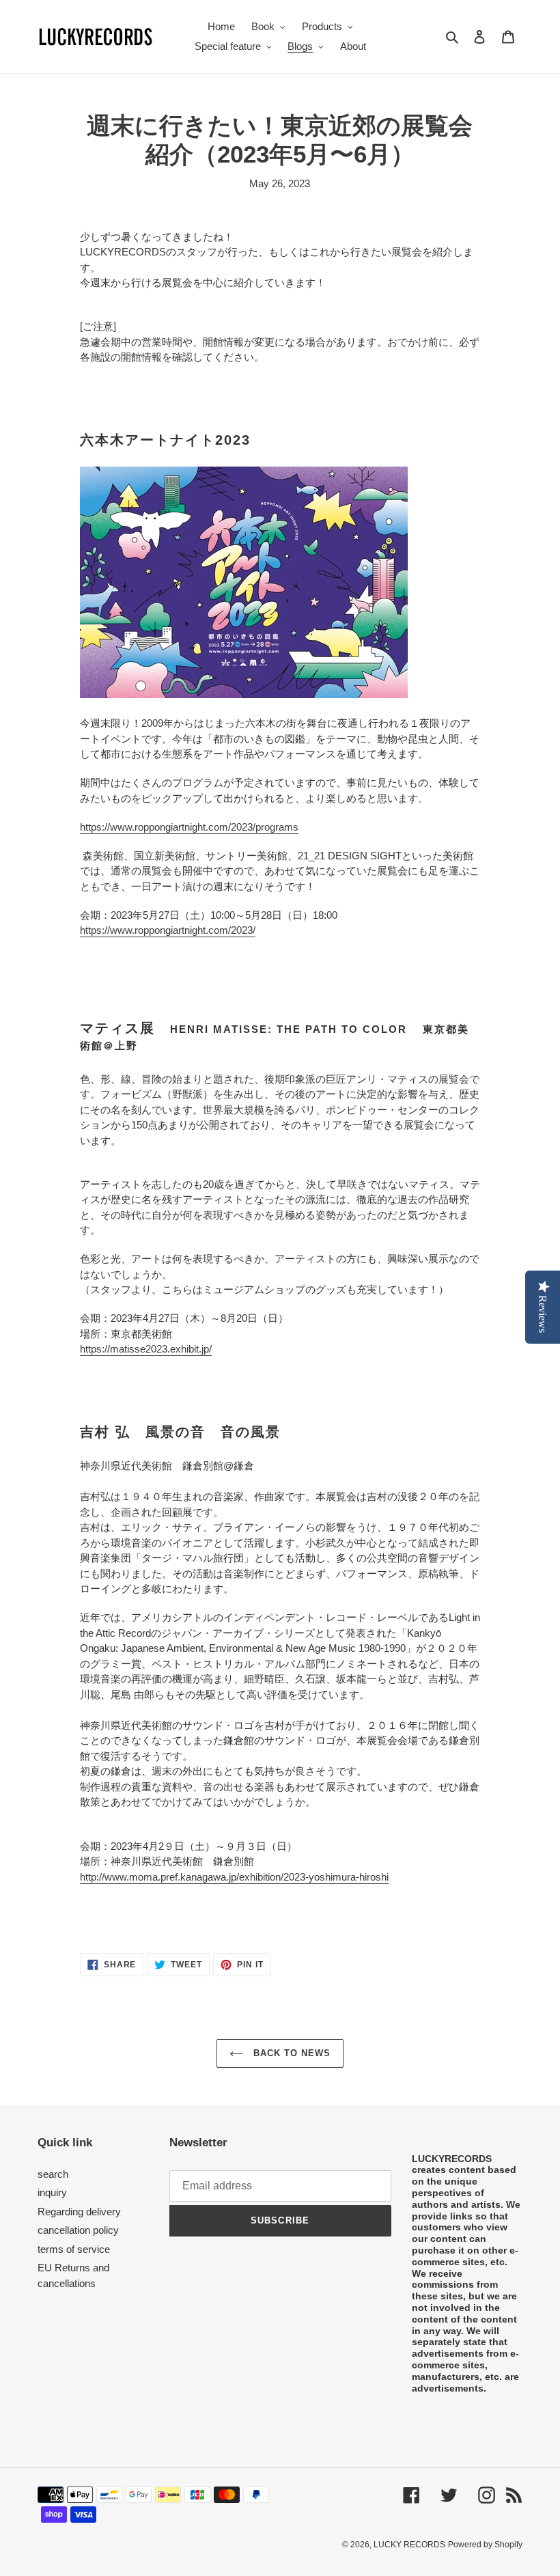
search (53, 2174)
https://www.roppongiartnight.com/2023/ (168, 930)
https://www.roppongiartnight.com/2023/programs (189, 827)
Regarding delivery (79, 2212)
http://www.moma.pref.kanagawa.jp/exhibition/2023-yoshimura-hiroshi (234, 1877)
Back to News (291, 2053)
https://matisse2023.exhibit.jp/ (146, 1349)
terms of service (74, 2249)
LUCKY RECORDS (409, 2545)
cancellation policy (78, 2230)
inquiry (52, 2192)
